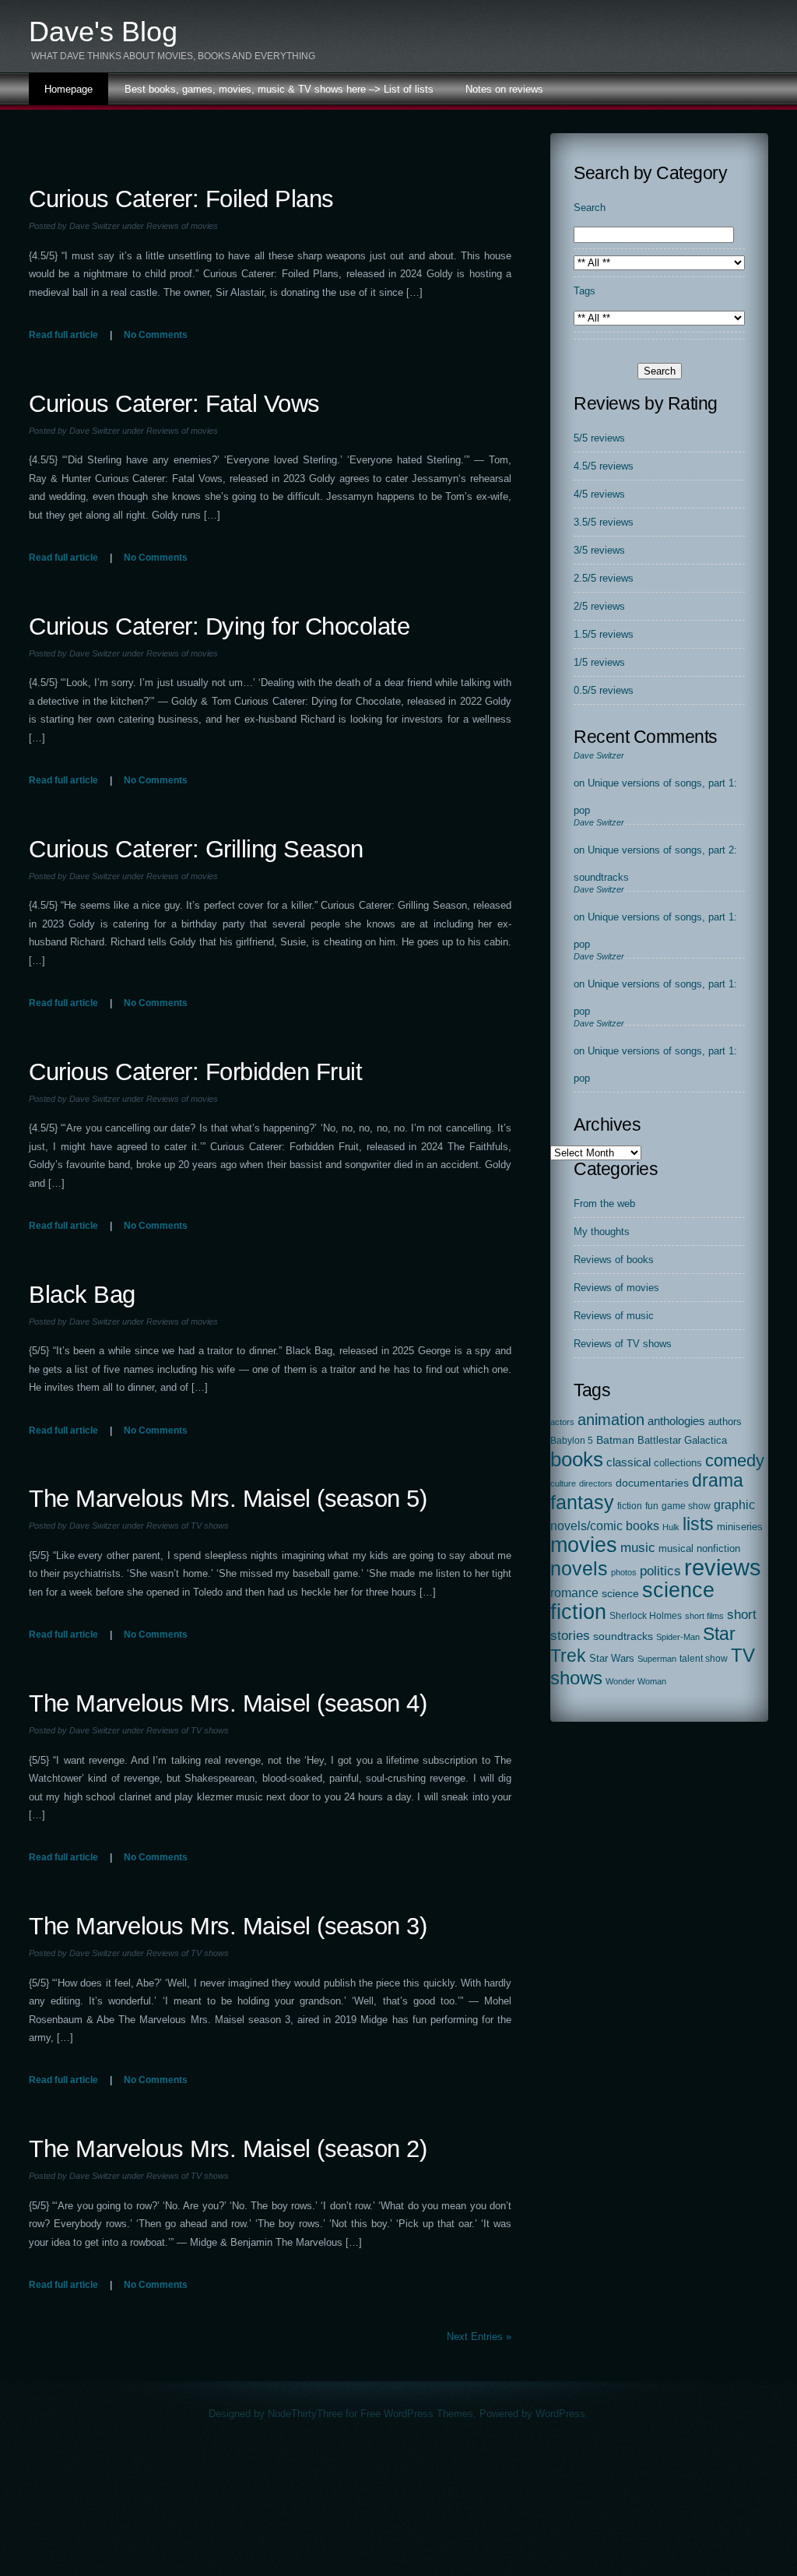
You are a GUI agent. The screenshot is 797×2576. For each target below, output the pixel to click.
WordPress (560, 2414)
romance (574, 1592)
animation (611, 1420)
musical (676, 1548)
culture (563, 1483)
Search (590, 208)
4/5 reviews (599, 494)
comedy (735, 1460)
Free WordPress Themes (417, 2414)
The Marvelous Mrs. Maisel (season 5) (228, 1499)
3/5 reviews (599, 550)
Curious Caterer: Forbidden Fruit (195, 1072)
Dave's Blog (103, 32)
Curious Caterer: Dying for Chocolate (219, 626)
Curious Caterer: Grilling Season (196, 849)
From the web (604, 1204)
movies (584, 1545)
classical (628, 1462)
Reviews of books (614, 1260)
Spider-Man (678, 1637)
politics (660, 1571)
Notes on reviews (504, 89)
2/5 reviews (599, 606)
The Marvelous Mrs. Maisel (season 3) (228, 1926)
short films (704, 1616)
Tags (585, 291)
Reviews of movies (182, 226)
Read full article (63, 335)
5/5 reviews (599, 438)
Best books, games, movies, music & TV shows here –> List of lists (279, 89)
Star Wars (612, 1658)
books (577, 1459)
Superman (657, 1659)
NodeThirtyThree (305, 2414)
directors (596, 1483)
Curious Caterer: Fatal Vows (174, 404)
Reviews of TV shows (188, 1526)
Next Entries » (479, 2337)
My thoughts (602, 1232)
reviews (723, 1567)
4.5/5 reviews (604, 466)
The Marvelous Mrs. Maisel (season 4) (228, 1703)
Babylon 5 (572, 1441)
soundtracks (623, 1636)
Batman (615, 1440)
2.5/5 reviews (604, 578)
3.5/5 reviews (604, 522)
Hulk (671, 1527)
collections (678, 1463)
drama (718, 1480)
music (638, 1547)
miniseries (740, 1527)
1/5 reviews (599, 662)
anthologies (676, 1421)
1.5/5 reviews (604, 634)
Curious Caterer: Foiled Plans (181, 199)
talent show (704, 1659)
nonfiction (718, 1548)
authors (725, 1422)
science (620, 1594)
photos (624, 1572)
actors (562, 1422)
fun (652, 1506)
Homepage (68, 89)
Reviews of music (614, 1316)
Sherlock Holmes (646, 1616)
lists (698, 1524)
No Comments (156, 335)
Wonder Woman (636, 1681)
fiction (630, 1506)
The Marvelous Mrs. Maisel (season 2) (228, 2149)
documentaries (652, 1483)
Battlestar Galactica (682, 1441)
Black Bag (82, 1295)
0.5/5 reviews (604, 690)
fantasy (582, 1503)
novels (579, 1568)
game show (686, 1506)
